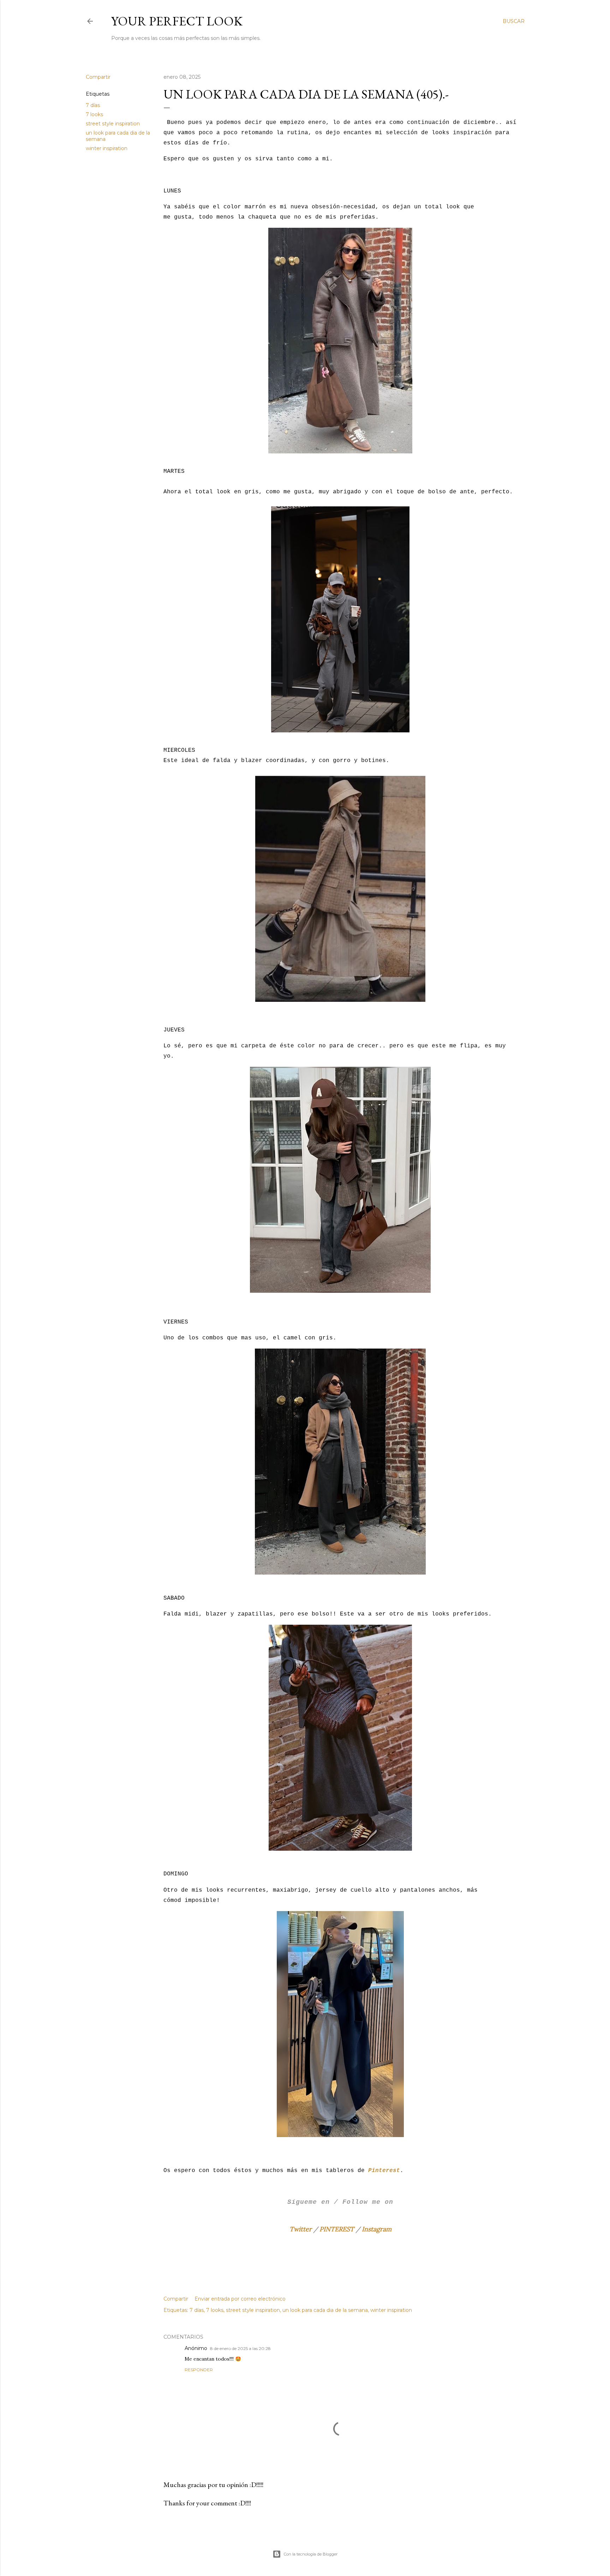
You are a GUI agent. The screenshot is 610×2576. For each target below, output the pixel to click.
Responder (199, 2370)
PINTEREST (337, 2229)
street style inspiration (113, 124)
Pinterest (384, 2171)
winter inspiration (107, 148)
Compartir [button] (98, 77)
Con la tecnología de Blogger (311, 2554)
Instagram (377, 2229)
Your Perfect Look (177, 21)
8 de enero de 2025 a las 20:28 (240, 2348)
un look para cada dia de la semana (325, 2310)
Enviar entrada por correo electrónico (240, 2299)
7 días (93, 105)
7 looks (94, 114)
